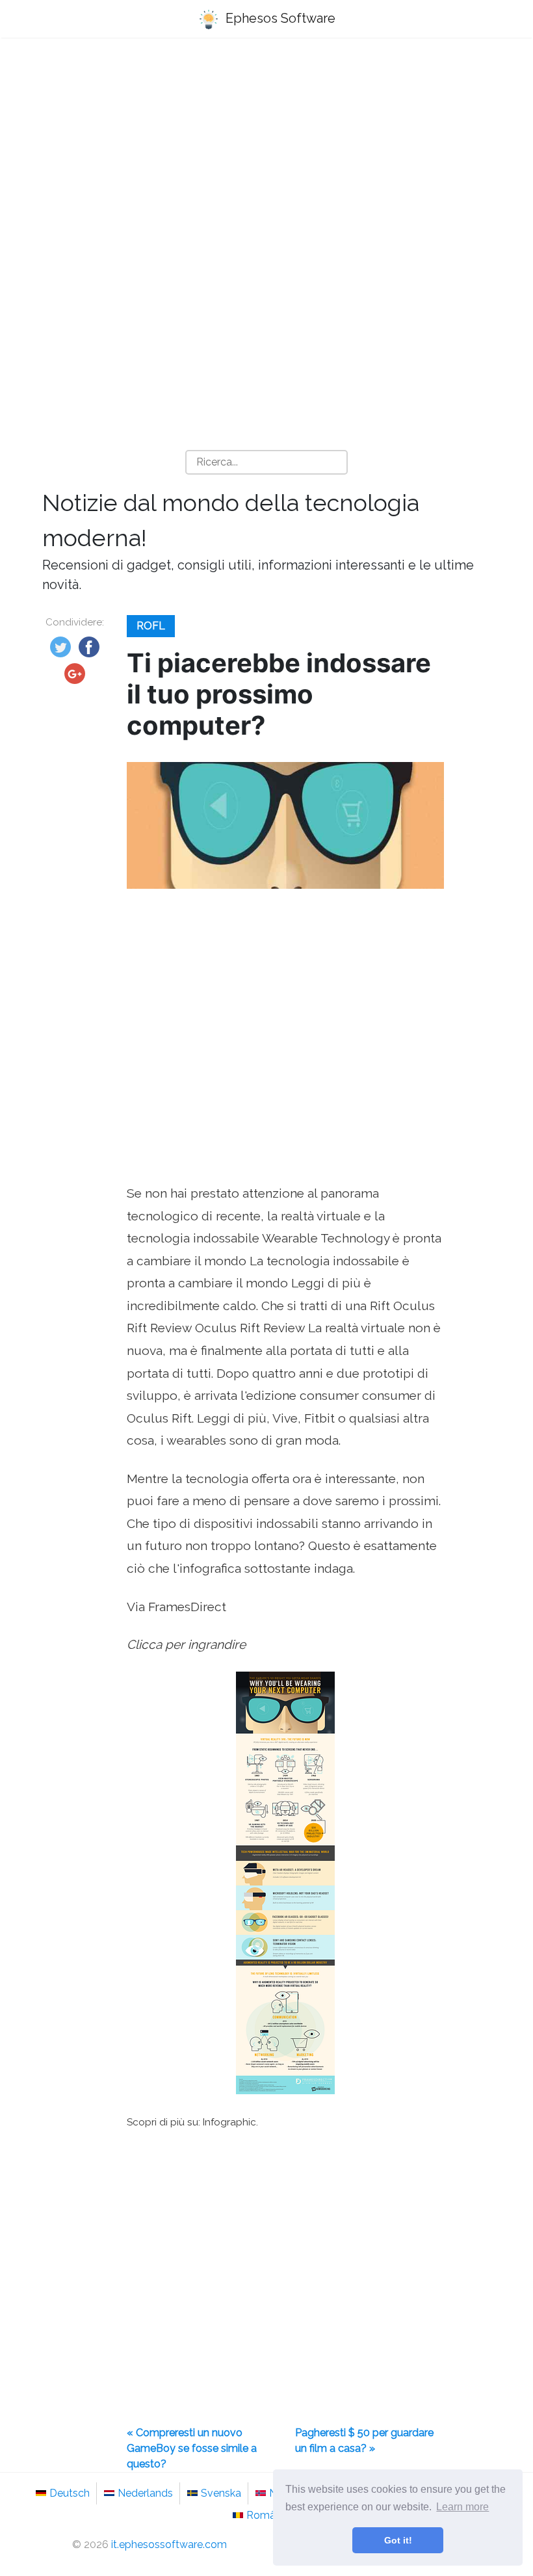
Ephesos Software (279, 18)
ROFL (151, 626)
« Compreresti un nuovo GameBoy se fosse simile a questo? (192, 2448)
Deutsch (70, 2493)
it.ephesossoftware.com (169, 2544)
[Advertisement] (266, 150)
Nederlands (145, 2493)
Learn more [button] (462, 2507)
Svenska (221, 2493)
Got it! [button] (398, 2540)
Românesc (272, 2515)
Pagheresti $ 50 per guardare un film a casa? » (364, 2440)
